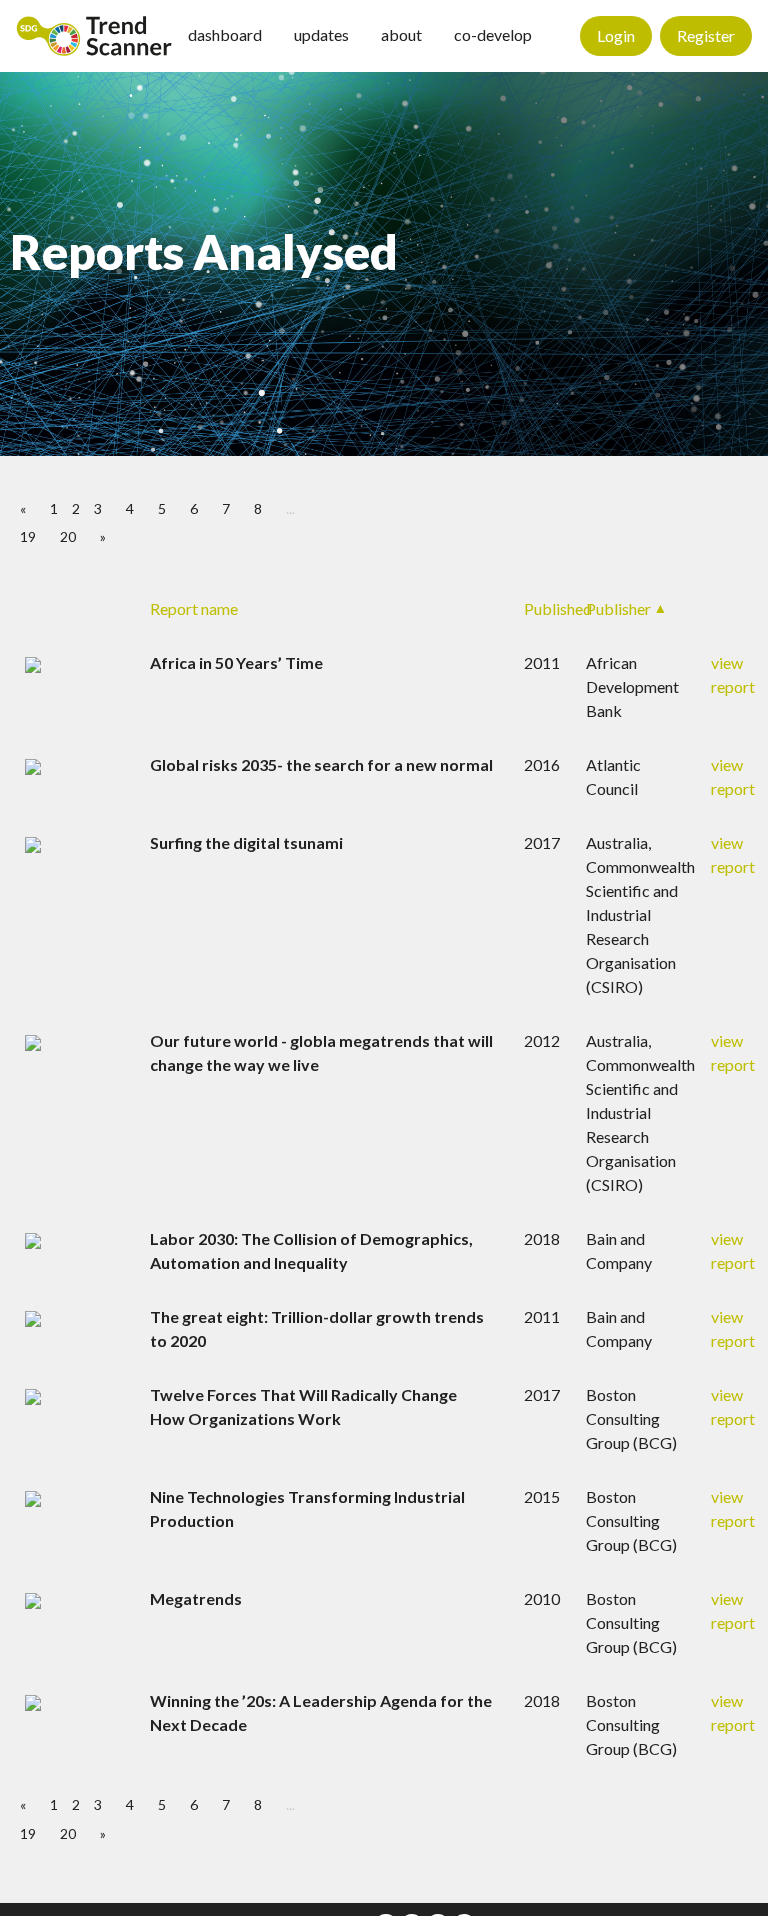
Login (616, 35)
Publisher (618, 608)
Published (558, 608)
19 (28, 536)
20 (68, 536)
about (401, 34)
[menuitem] (94, 36)
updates (321, 34)
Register (706, 35)
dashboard (225, 34)
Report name (194, 608)
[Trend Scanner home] (94, 36)
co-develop (493, 34)
